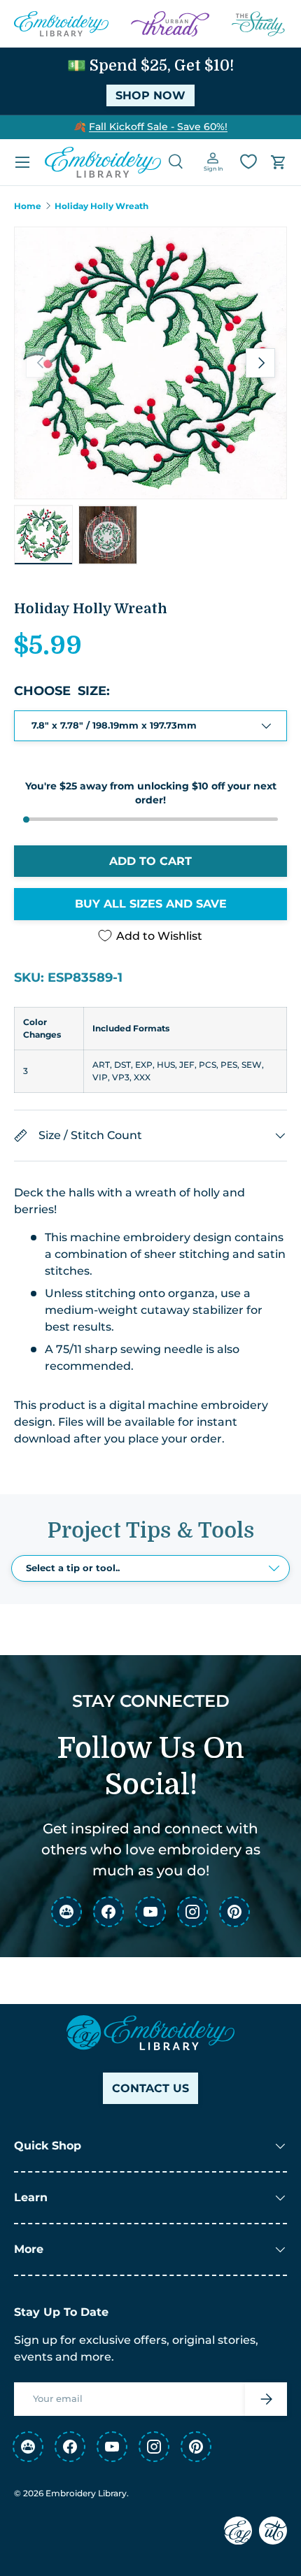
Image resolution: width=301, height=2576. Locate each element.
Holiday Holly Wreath (101, 206)
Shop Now (150, 95)
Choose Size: (62, 691)
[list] (150, 363)
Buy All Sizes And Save (151, 904)
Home (28, 206)
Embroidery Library (86, 2493)
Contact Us (150, 2088)
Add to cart (150, 861)
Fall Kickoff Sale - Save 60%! (158, 127)
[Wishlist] (248, 162)
